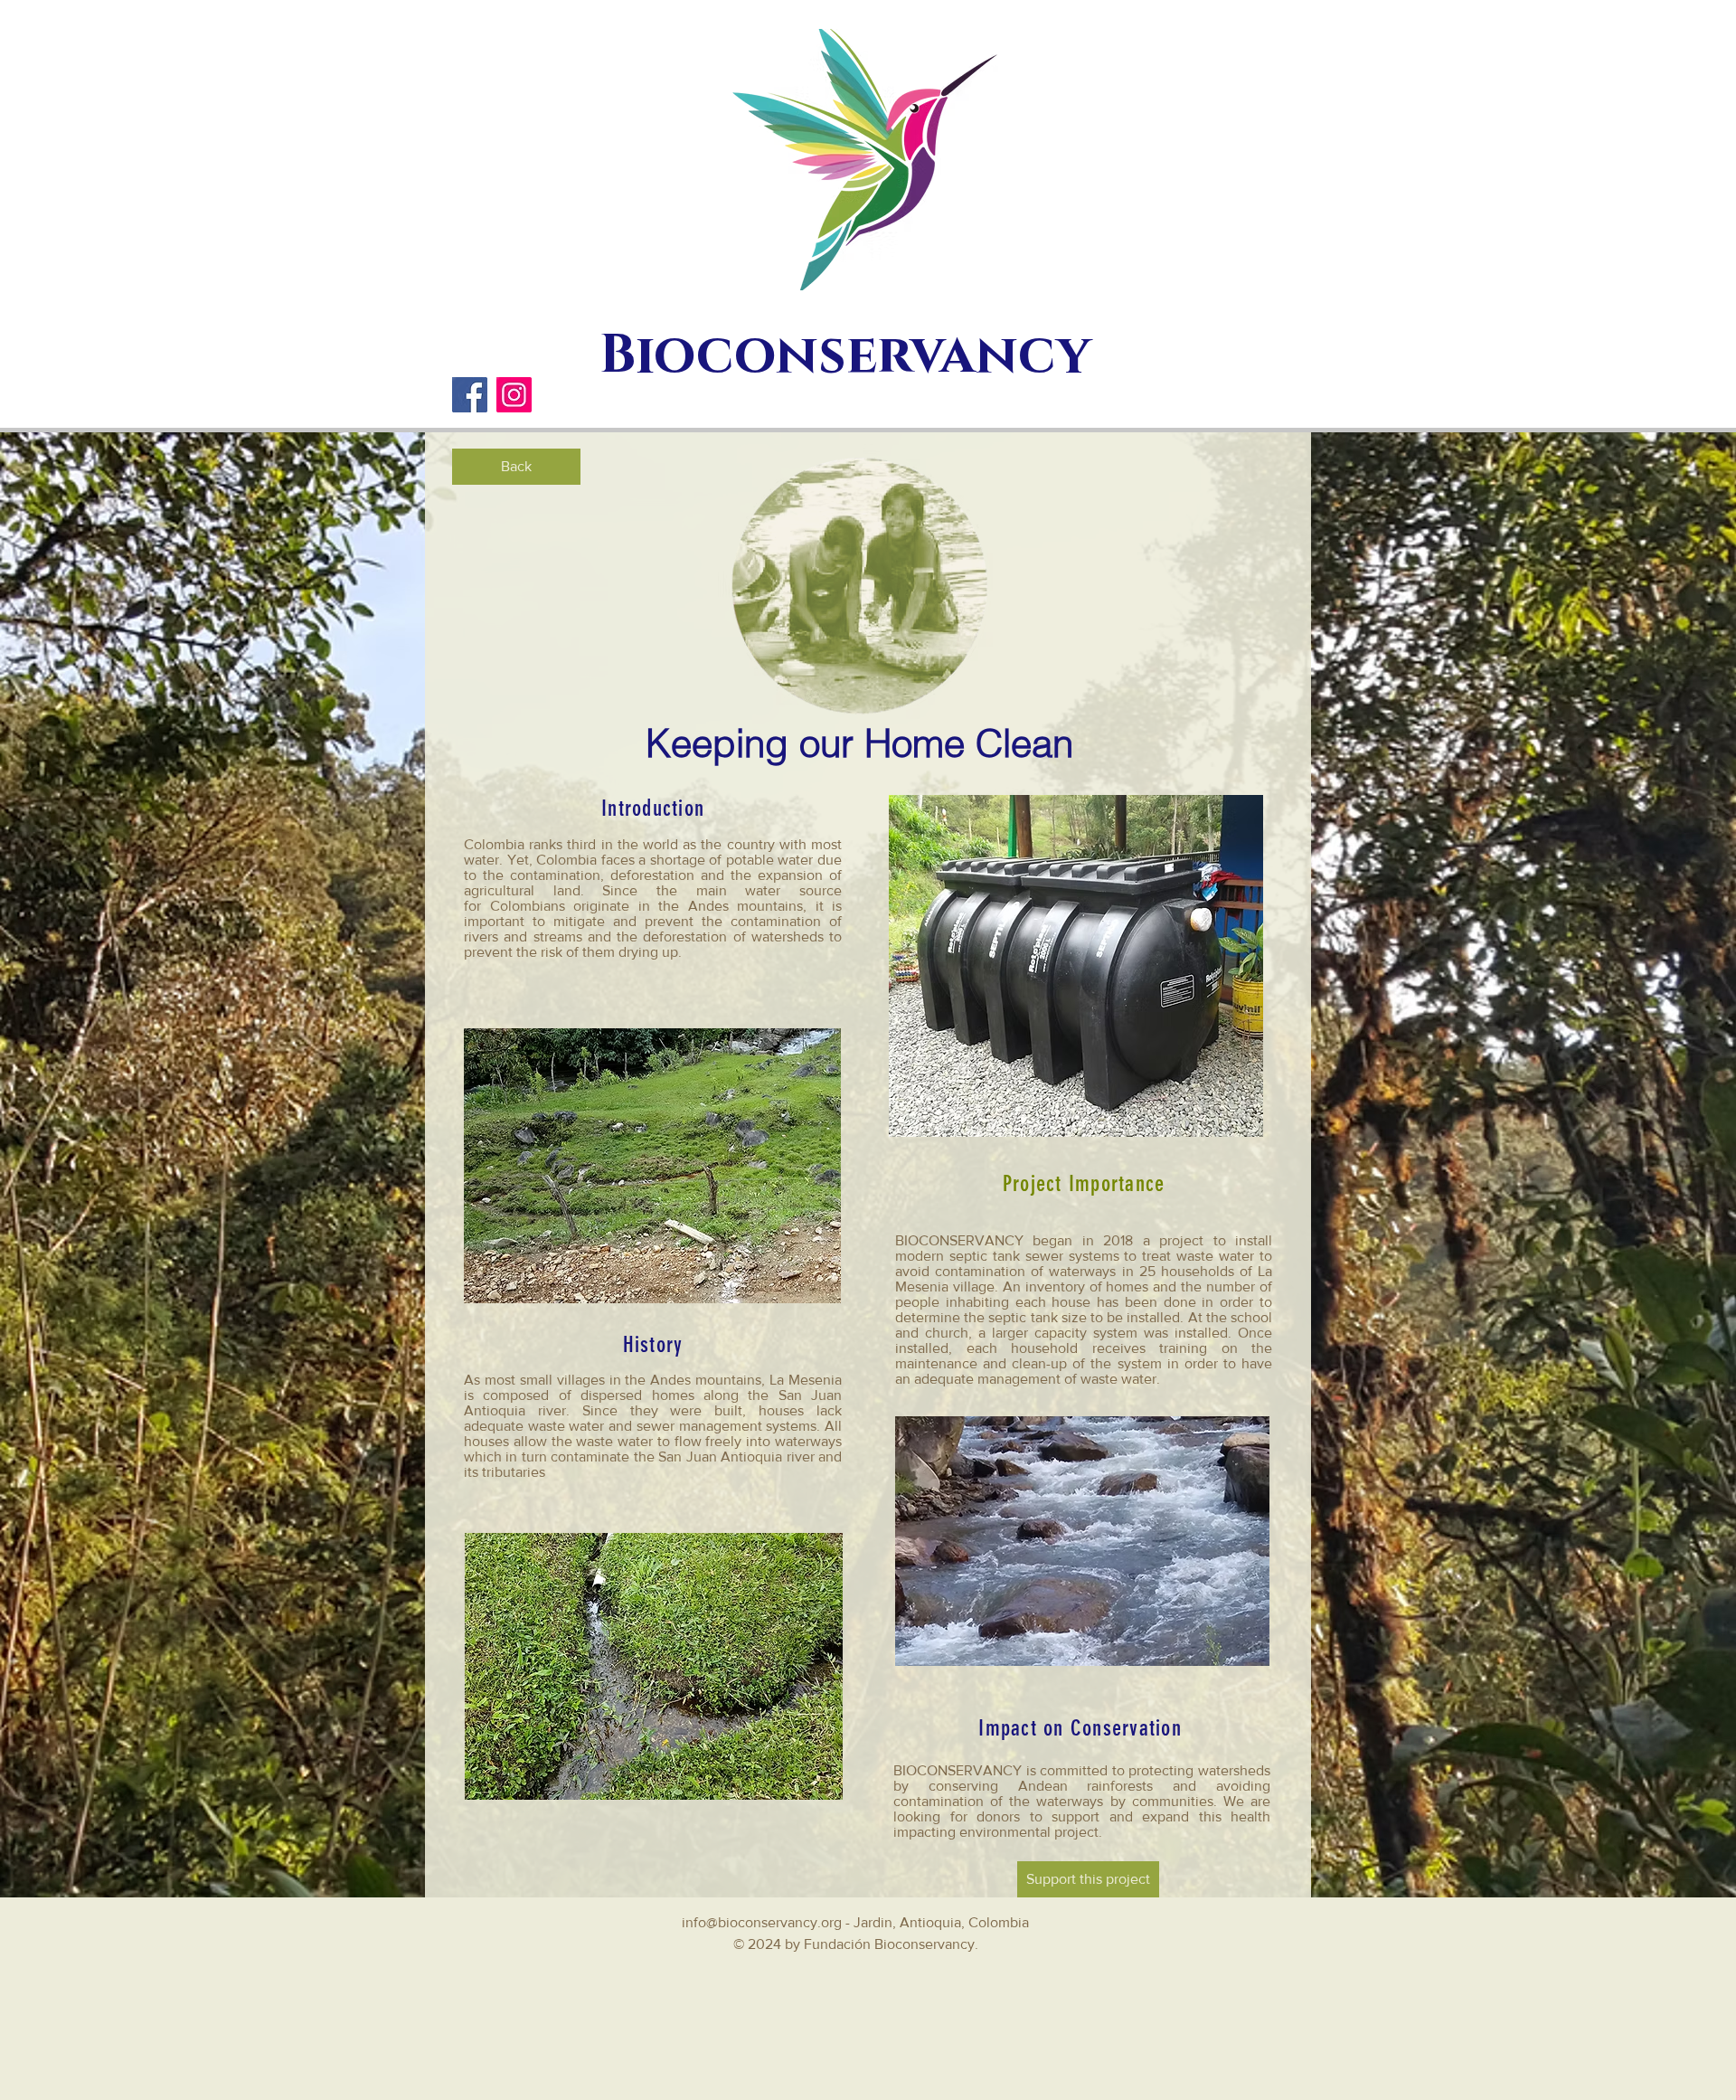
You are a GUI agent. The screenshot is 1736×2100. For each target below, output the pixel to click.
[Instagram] (514, 395)
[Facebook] (470, 395)
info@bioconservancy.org (762, 1922)
